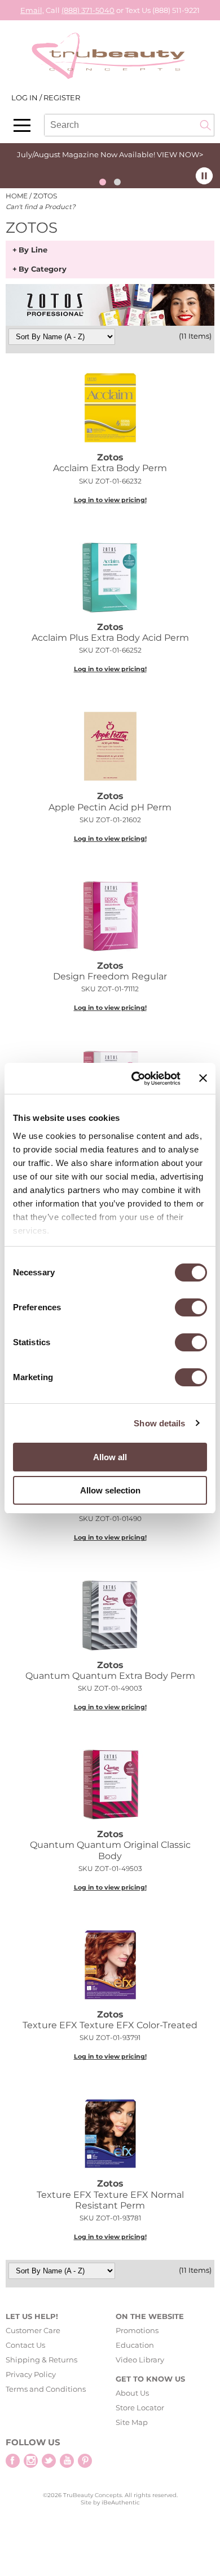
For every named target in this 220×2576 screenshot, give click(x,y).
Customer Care (33, 2330)
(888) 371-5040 (88, 10)
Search (205, 125)
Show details (159, 1423)
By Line (33, 250)
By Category (43, 269)
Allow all (110, 1457)
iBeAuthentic (121, 2502)
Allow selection (110, 1490)
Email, (32, 10)
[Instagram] (31, 2461)
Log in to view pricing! (110, 500)
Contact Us (25, 2345)
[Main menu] (22, 125)
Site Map (132, 2422)
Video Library (140, 2360)
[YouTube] (67, 2461)
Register (62, 97)
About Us (132, 2393)
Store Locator (140, 2407)
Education (135, 2345)
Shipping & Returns (41, 2360)
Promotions (137, 2330)
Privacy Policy (31, 2374)
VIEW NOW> (180, 154)
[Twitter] (49, 2461)
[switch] (191, 1307)
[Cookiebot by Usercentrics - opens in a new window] (135, 1079)
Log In (25, 97)
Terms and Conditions (46, 2389)
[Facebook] (13, 2461)
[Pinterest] (85, 2461)
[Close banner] (203, 1078)
